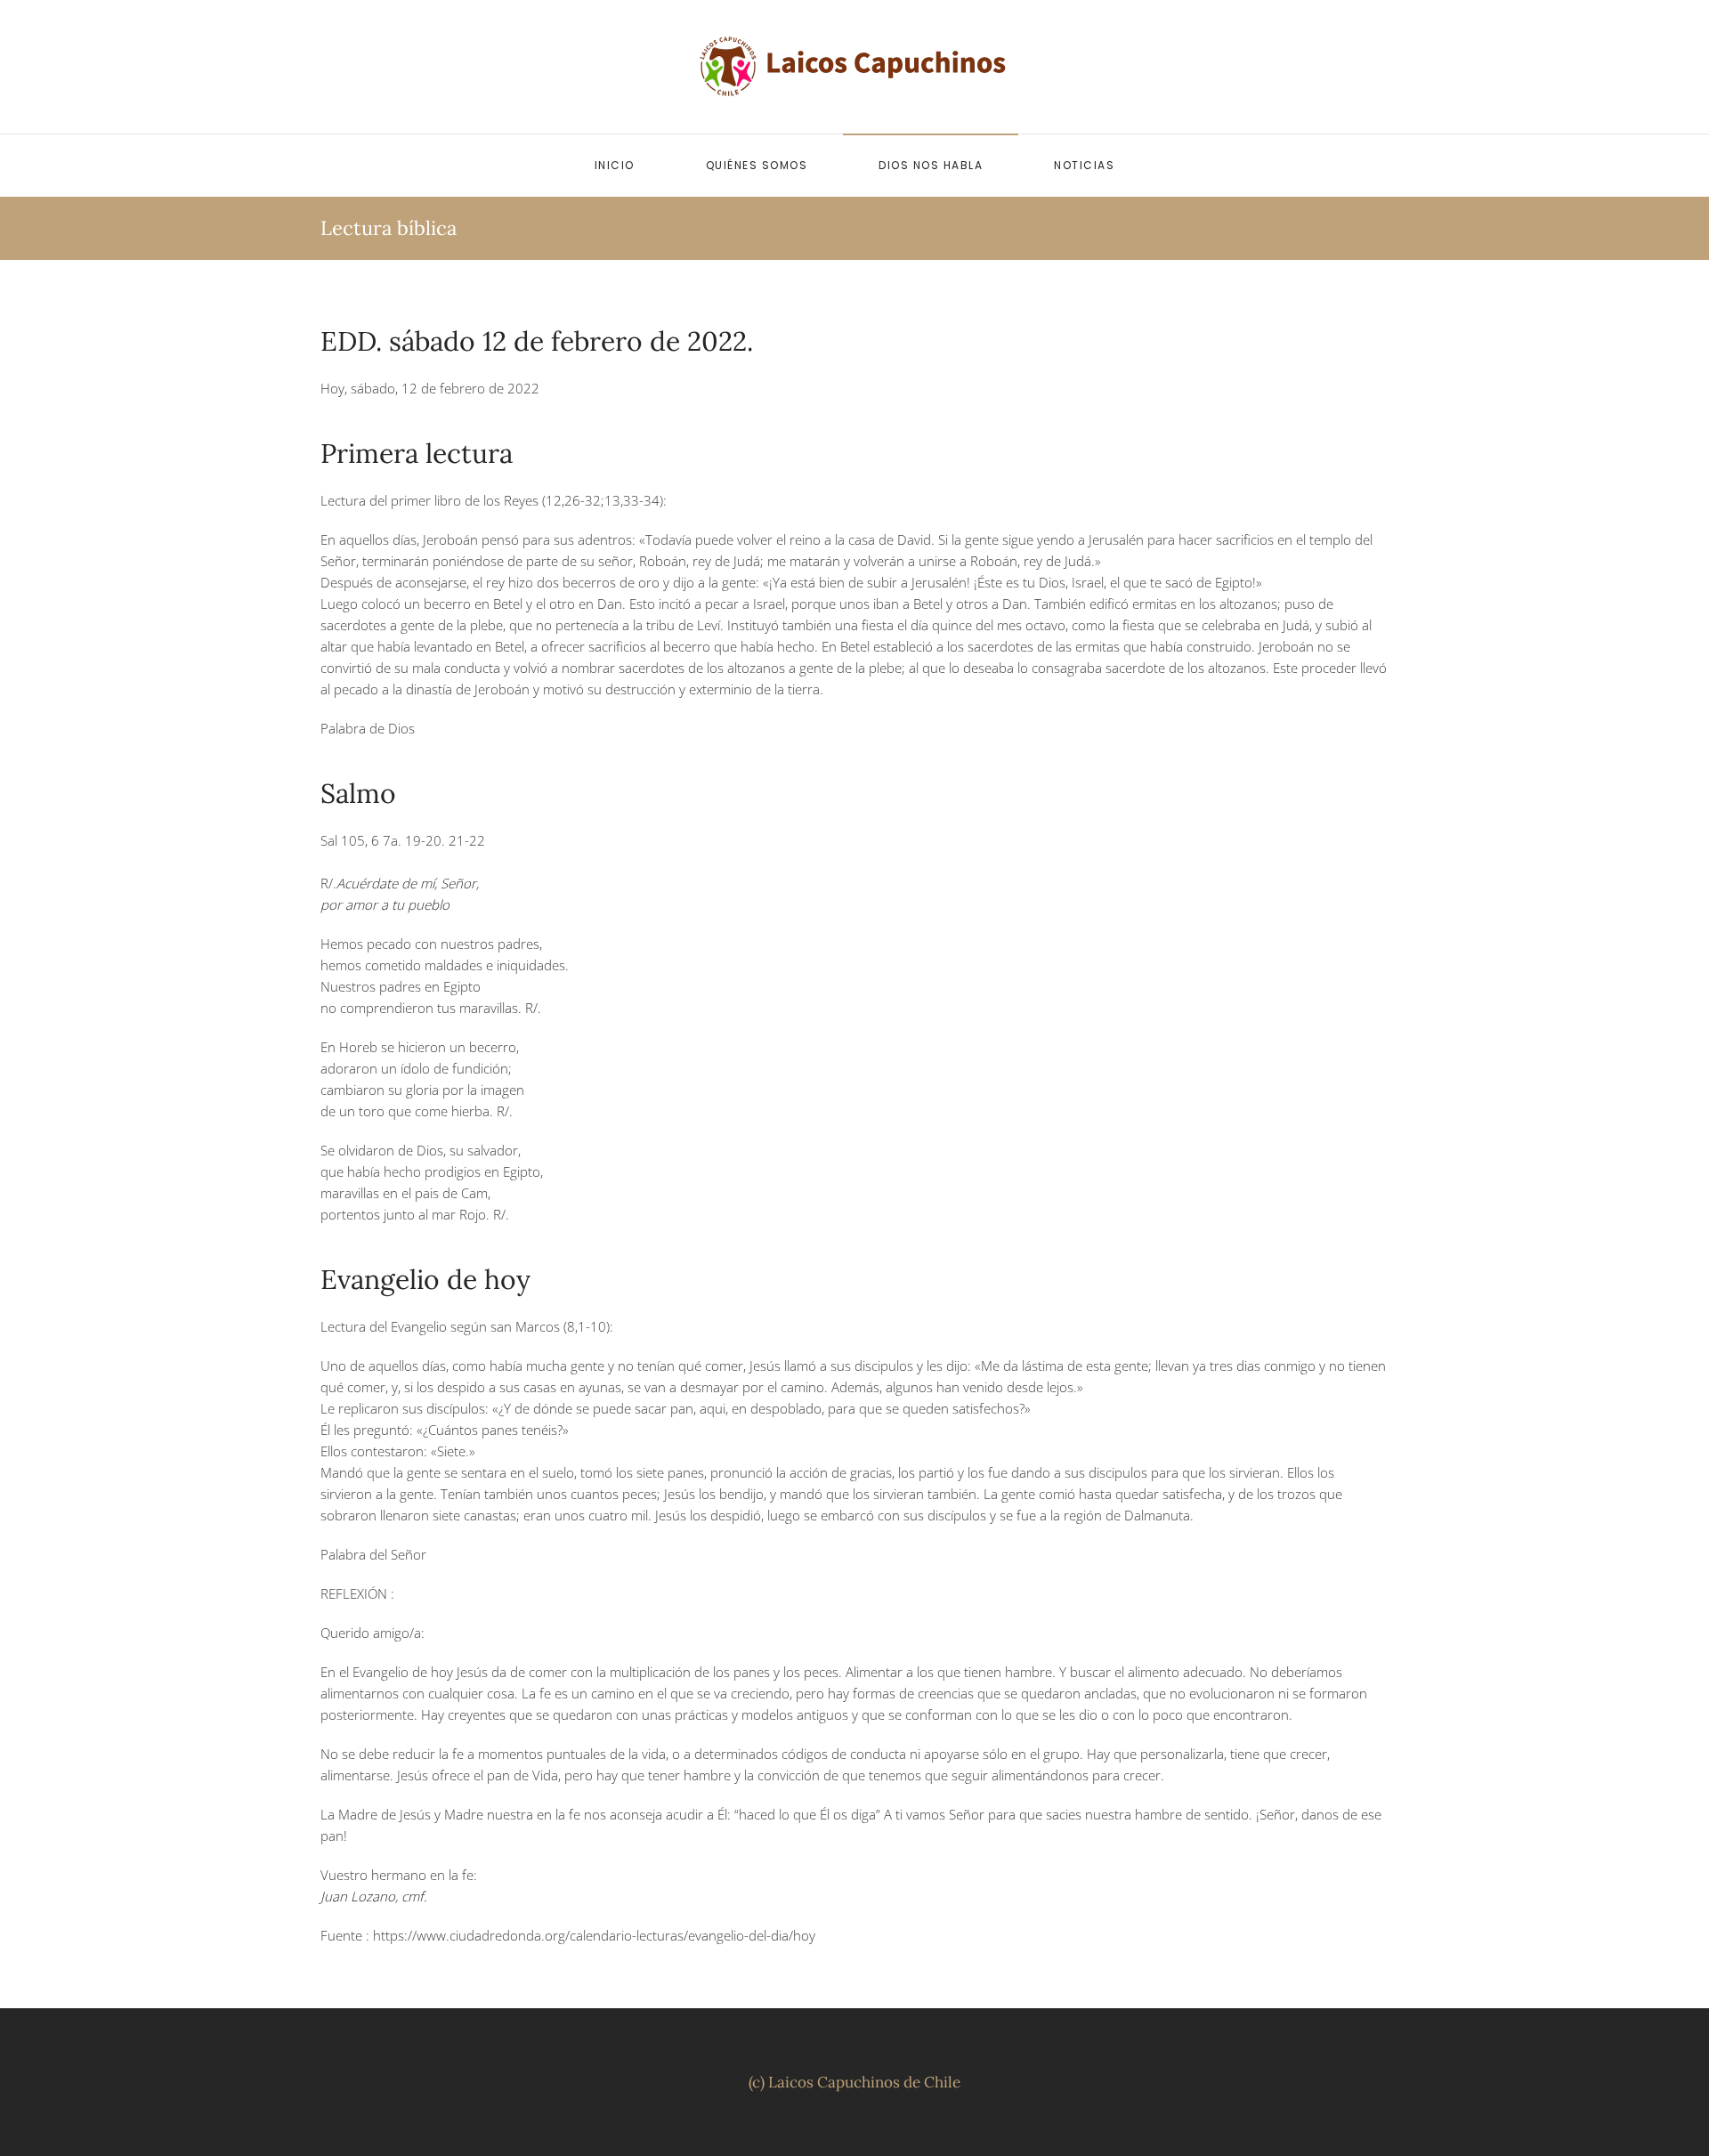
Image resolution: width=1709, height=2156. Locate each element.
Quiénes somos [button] (757, 165)
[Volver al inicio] (854, 67)
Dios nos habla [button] (931, 165)
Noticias (1084, 165)
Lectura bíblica (389, 228)
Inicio (615, 165)
